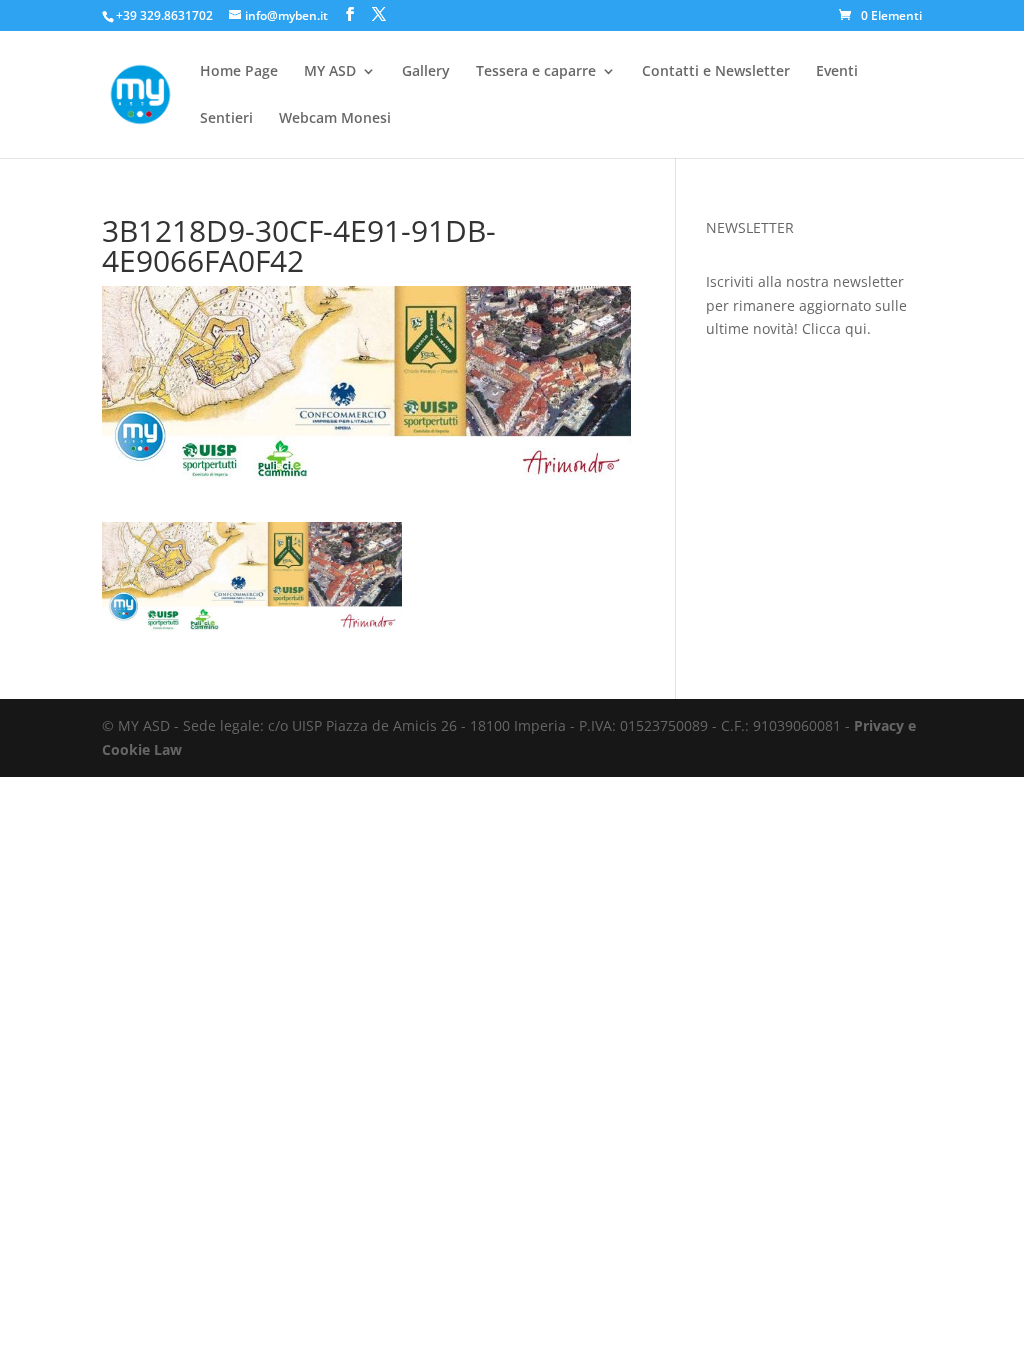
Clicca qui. (836, 328)
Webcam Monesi (335, 119)
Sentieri (226, 119)
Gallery (426, 72)
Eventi (837, 72)
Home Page (239, 72)
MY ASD (330, 72)
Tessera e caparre (536, 72)
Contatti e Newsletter (716, 72)
